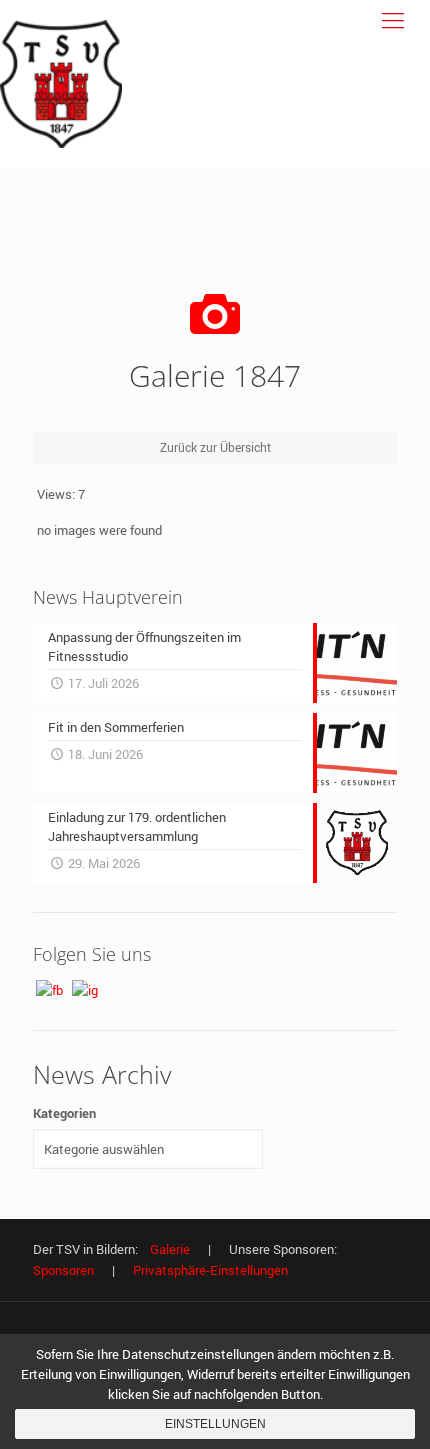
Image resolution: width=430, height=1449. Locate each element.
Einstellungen (215, 1424)
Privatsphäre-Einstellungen (210, 1270)
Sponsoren (63, 1270)
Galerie (170, 1249)
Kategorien (64, 1113)
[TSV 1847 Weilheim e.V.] (61, 84)
